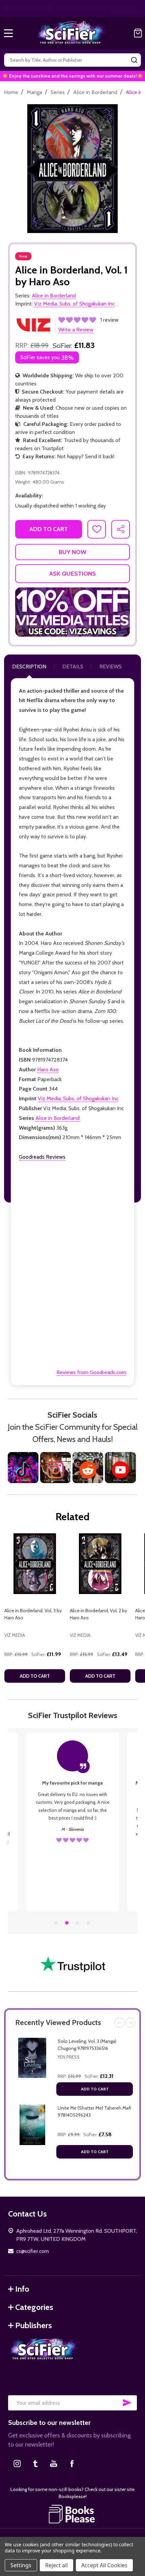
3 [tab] (78, 1923)
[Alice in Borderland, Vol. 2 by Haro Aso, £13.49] (100, 1564)
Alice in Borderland (57, 1118)
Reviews (111, 667)
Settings (21, 2565)
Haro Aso (48, 1069)
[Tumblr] (35, 2463)
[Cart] (138, 33)
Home (11, 92)
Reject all (56, 2565)
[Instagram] (17, 2463)
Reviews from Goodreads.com (91, 1372)
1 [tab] (56, 1923)
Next (130, 2023)
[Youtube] (54, 2463)
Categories (34, 2307)
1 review (109, 320)
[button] (72, 612)
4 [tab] (89, 1923)
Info (22, 2289)
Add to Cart (95, 2089)
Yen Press (69, 2057)
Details (73, 667)
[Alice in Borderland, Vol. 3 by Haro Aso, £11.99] (35, 1564)
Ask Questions (72, 574)
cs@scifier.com (33, 2251)
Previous (119, 2023)
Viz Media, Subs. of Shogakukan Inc (78, 1098)
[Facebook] (72, 2463)
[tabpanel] (35, 1610)
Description (29, 667)
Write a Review (76, 330)
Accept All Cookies (104, 2565)
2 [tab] (67, 1923)
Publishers (34, 2325)
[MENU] (8, 33)
